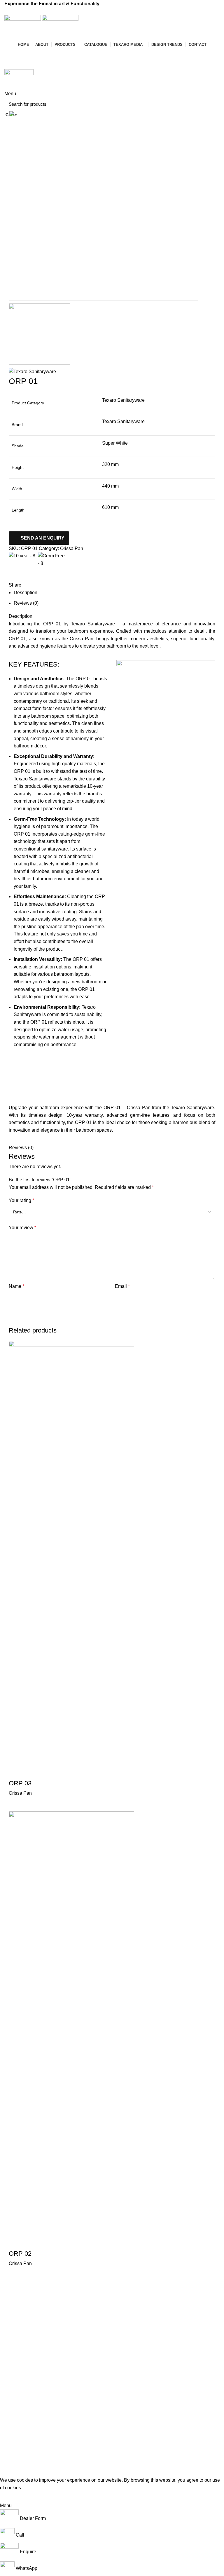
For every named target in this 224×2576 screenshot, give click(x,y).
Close (11, 115)
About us (87, 2342)
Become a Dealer (26, 53)
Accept (12, 2497)
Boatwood (14, 2372)
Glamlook (13, 2392)
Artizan (11, 2362)
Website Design (84, 2472)
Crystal (11, 2352)
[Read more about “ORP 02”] (16, 2275)
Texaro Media (92, 2362)
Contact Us (89, 2392)
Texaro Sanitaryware (23, 2332)
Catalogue (89, 2352)
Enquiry (17, 64)
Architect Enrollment (98, 2382)
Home (85, 2332)
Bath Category (18, 2342)
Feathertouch (17, 2382)
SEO (111, 2472)
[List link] (187, 2389)
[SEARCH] (212, 104)
